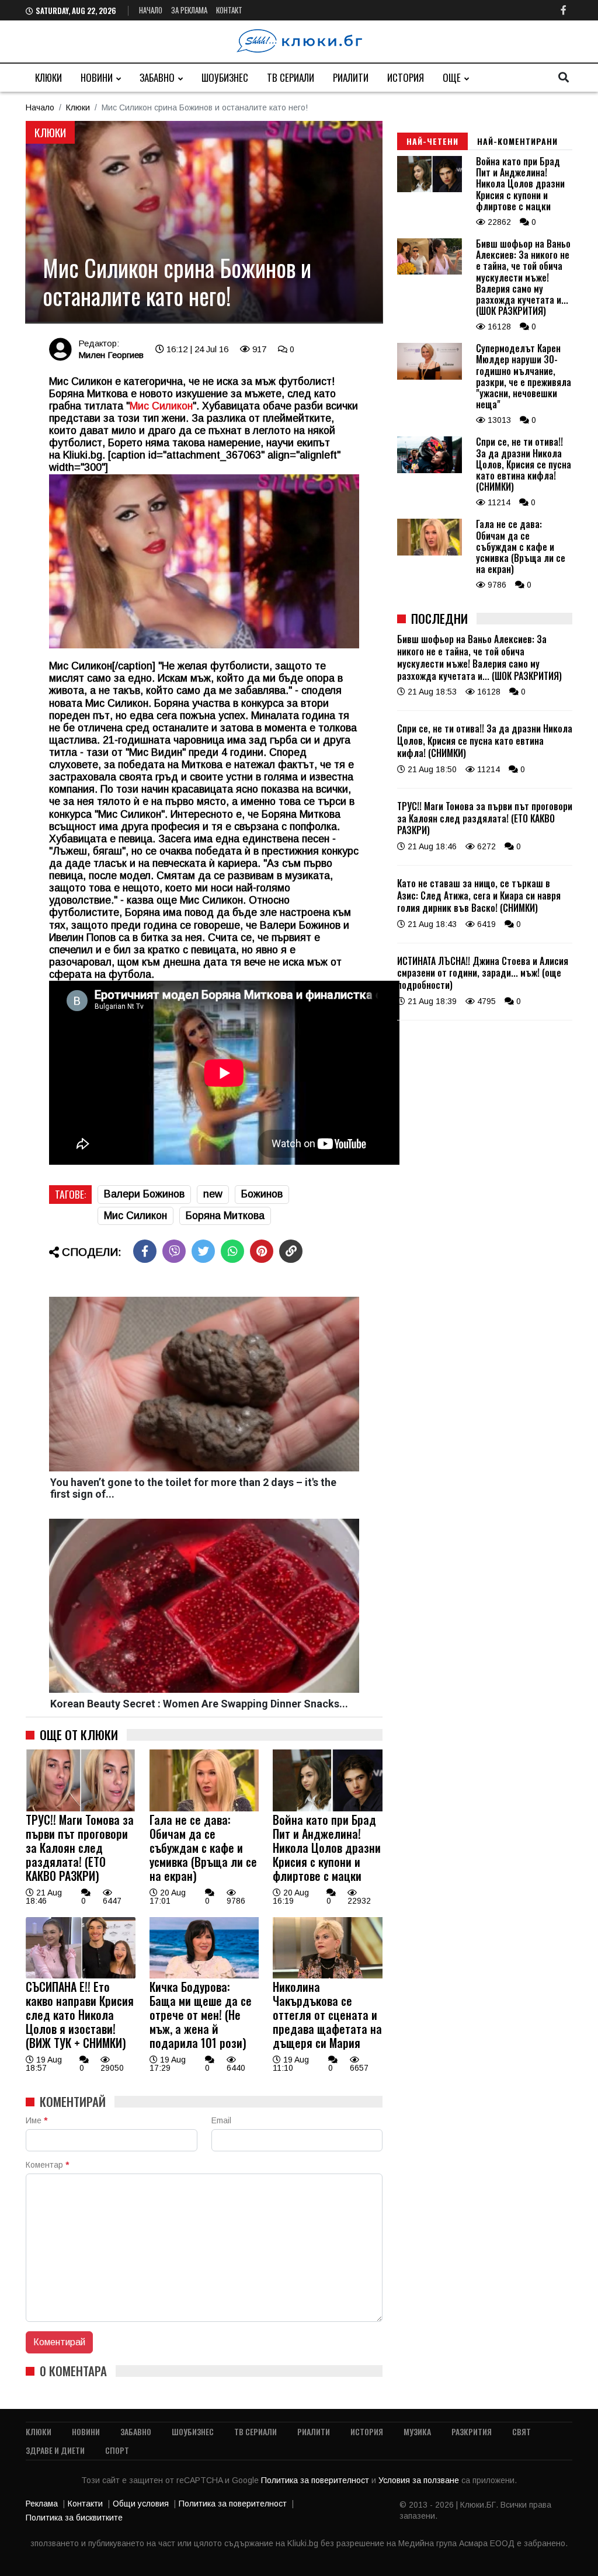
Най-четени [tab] (432, 141)
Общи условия (141, 2504)
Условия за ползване (420, 2480)
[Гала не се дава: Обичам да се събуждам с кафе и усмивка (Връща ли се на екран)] (204, 1808)
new (213, 1194)
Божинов (262, 1194)
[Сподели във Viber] (174, 1251)
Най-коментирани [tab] (517, 141)
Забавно (157, 77)
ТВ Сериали (291, 77)
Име (36, 2120)
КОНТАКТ (229, 10)
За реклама (189, 10)
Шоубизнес (225, 77)
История (406, 77)
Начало (151, 10)
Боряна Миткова (225, 1216)
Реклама (42, 2504)
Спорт (117, 2450)
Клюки (48, 77)
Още (452, 77)
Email (221, 2120)
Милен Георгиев (111, 355)
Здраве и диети (55, 2450)
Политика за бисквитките (74, 2518)
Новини (97, 77)
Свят (521, 2431)
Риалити (351, 77)
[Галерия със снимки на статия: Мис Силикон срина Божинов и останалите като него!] (204, 222)
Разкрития (472, 2431)
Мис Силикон (161, 406)
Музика (417, 2431)
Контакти (85, 2504)
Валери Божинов (144, 1194)
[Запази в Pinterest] (262, 1251)
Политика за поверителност (316, 2480)
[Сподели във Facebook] (145, 1251)
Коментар (47, 2165)
